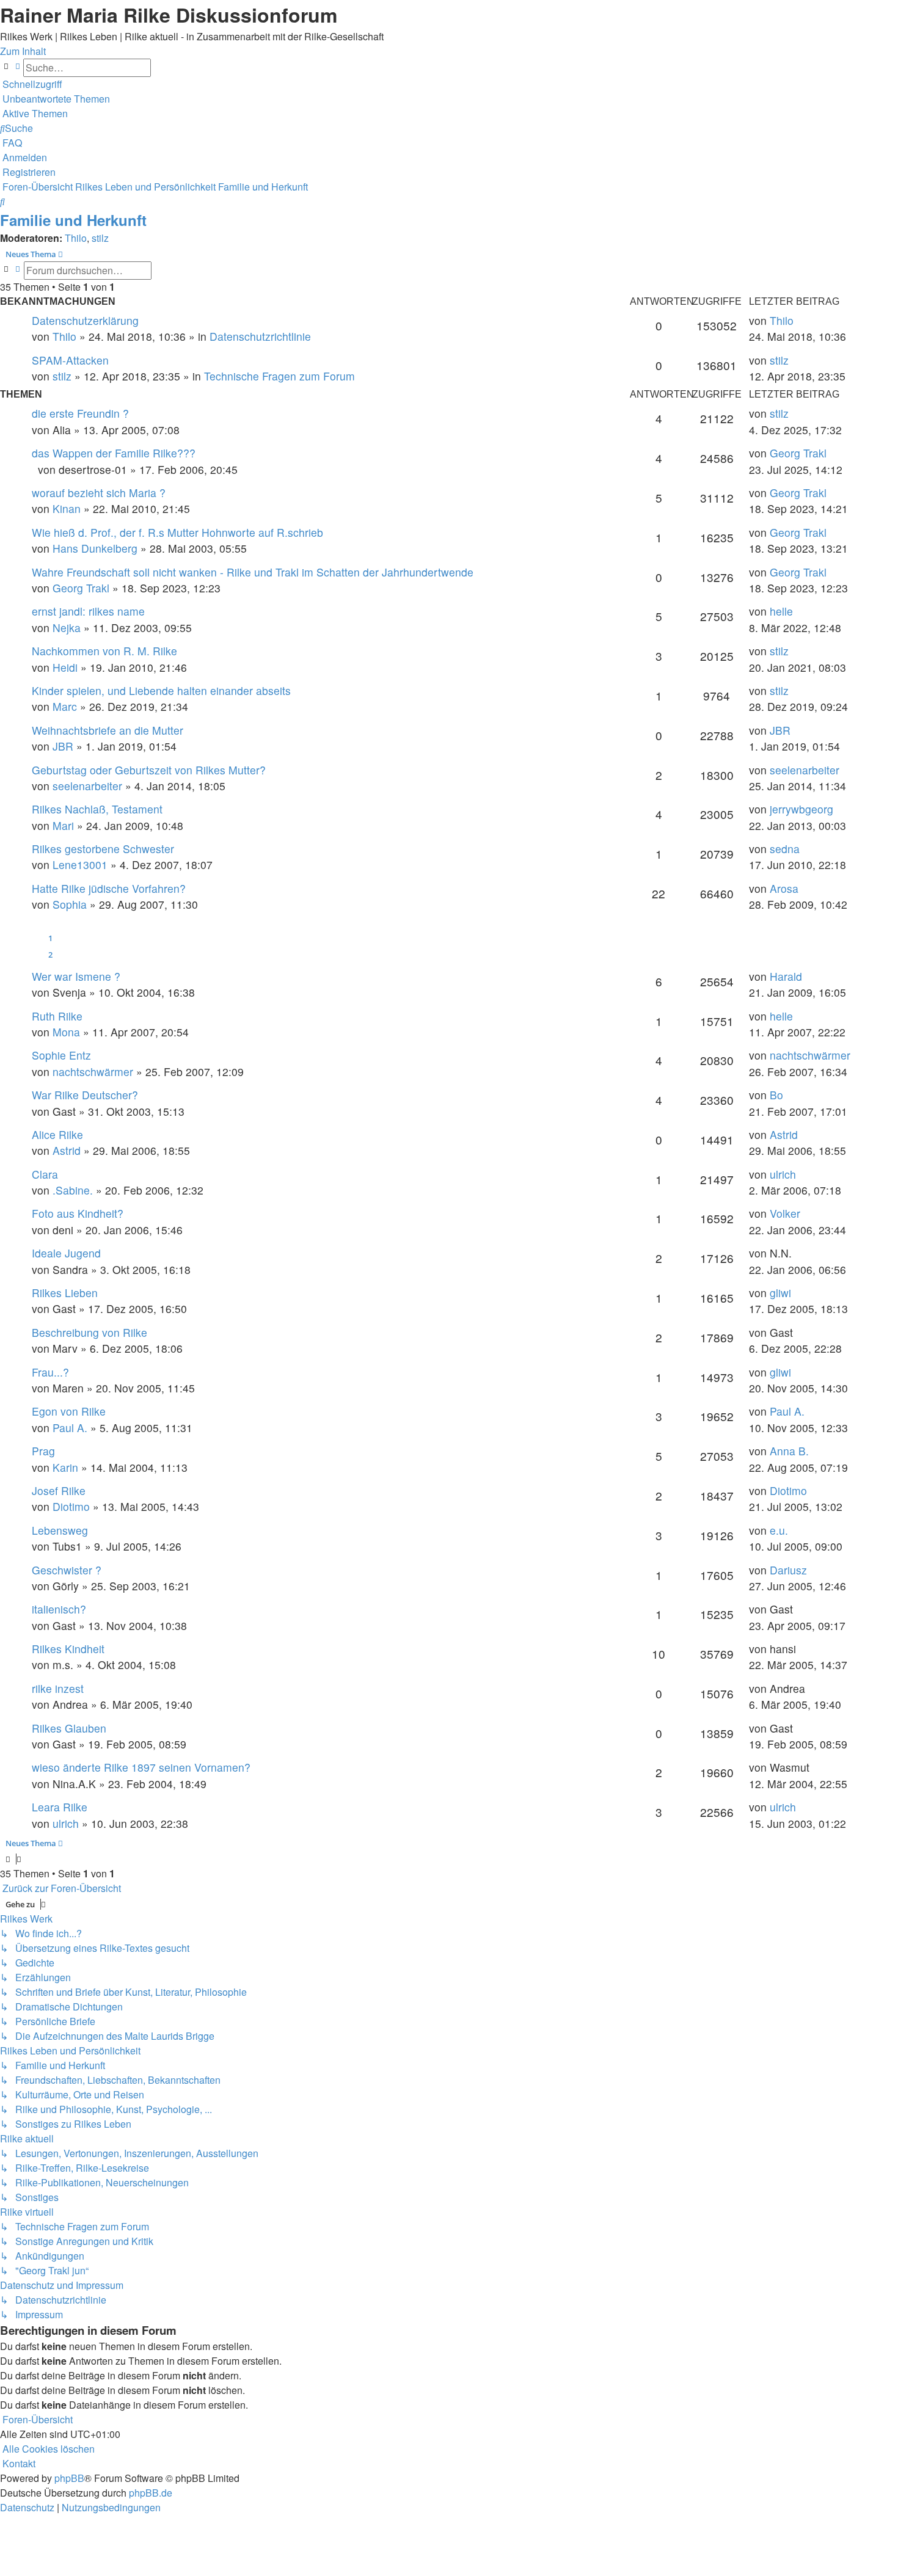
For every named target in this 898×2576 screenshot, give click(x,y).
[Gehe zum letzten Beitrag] (798, 320)
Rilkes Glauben (69, 1728)
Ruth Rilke (57, 1016)
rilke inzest (58, 1688)
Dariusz (788, 1570)
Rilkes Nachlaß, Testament (97, 809)
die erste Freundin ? (80, 413)
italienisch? (59, 1609)
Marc (65, 706)
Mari (63, 825)
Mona (66, 1032)
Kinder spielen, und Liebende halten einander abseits (161, 690)
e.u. (779, 1530)
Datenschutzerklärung (85, 320)
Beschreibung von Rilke (89, 1332)
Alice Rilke (57, 1134)
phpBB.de (151, 2493)
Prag (43, 1451)
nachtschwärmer (93, 1072)
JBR (63, 746)
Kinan (67, 508)
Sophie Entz (61, 1055)
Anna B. (789, 1451)
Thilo (76, 238)
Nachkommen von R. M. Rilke (104, 651)
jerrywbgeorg (801, 809)
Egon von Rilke (69, 1411)
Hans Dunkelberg (95, 548)
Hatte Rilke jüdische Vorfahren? (109, 888)
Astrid (67, 1150)
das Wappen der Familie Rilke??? (114, 453)
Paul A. (70, 1428)
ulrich (783, 1174)
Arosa (784, 888)
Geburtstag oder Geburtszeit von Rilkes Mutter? (149, 770)
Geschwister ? (67, 1570)
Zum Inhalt (23, 51)
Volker (785, 1213)
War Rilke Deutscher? (85, 1095)
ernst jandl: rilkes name (88, 611)
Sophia (70, 904)
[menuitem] (55, 99)
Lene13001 (80, 864)
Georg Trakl (798, 453)
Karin (65, 1467)
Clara (45, 1174)
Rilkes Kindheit (68, 1649)
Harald (786, 976)
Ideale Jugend (66, 1253)
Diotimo (71, 1506)
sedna (785, 849)
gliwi (780, 1293)
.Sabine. (73, 1190)
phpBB (69, 2478)
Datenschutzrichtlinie (260, 336)
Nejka (67, 628)
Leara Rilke (60, 1807)
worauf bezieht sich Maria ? (99, 493)
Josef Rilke (59, 1490)
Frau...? (50, 1372)
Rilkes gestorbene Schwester (103, 849)
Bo (776, 1095)
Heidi (65, 667)
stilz (100, 238)
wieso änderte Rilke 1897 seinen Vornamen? (141, 1767)
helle (781, 611)
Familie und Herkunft (73, 220)
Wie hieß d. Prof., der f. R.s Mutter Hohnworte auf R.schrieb (177, 532)
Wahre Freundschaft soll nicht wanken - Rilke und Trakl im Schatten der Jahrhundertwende (253, 572)
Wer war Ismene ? (76, 976)
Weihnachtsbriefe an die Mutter (108, 730)
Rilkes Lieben (65, 1293)
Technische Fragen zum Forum (279, 376)
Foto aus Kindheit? (78, 1213)
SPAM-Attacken (70, 360)
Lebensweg (60, 1530)
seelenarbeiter (87, 786)
